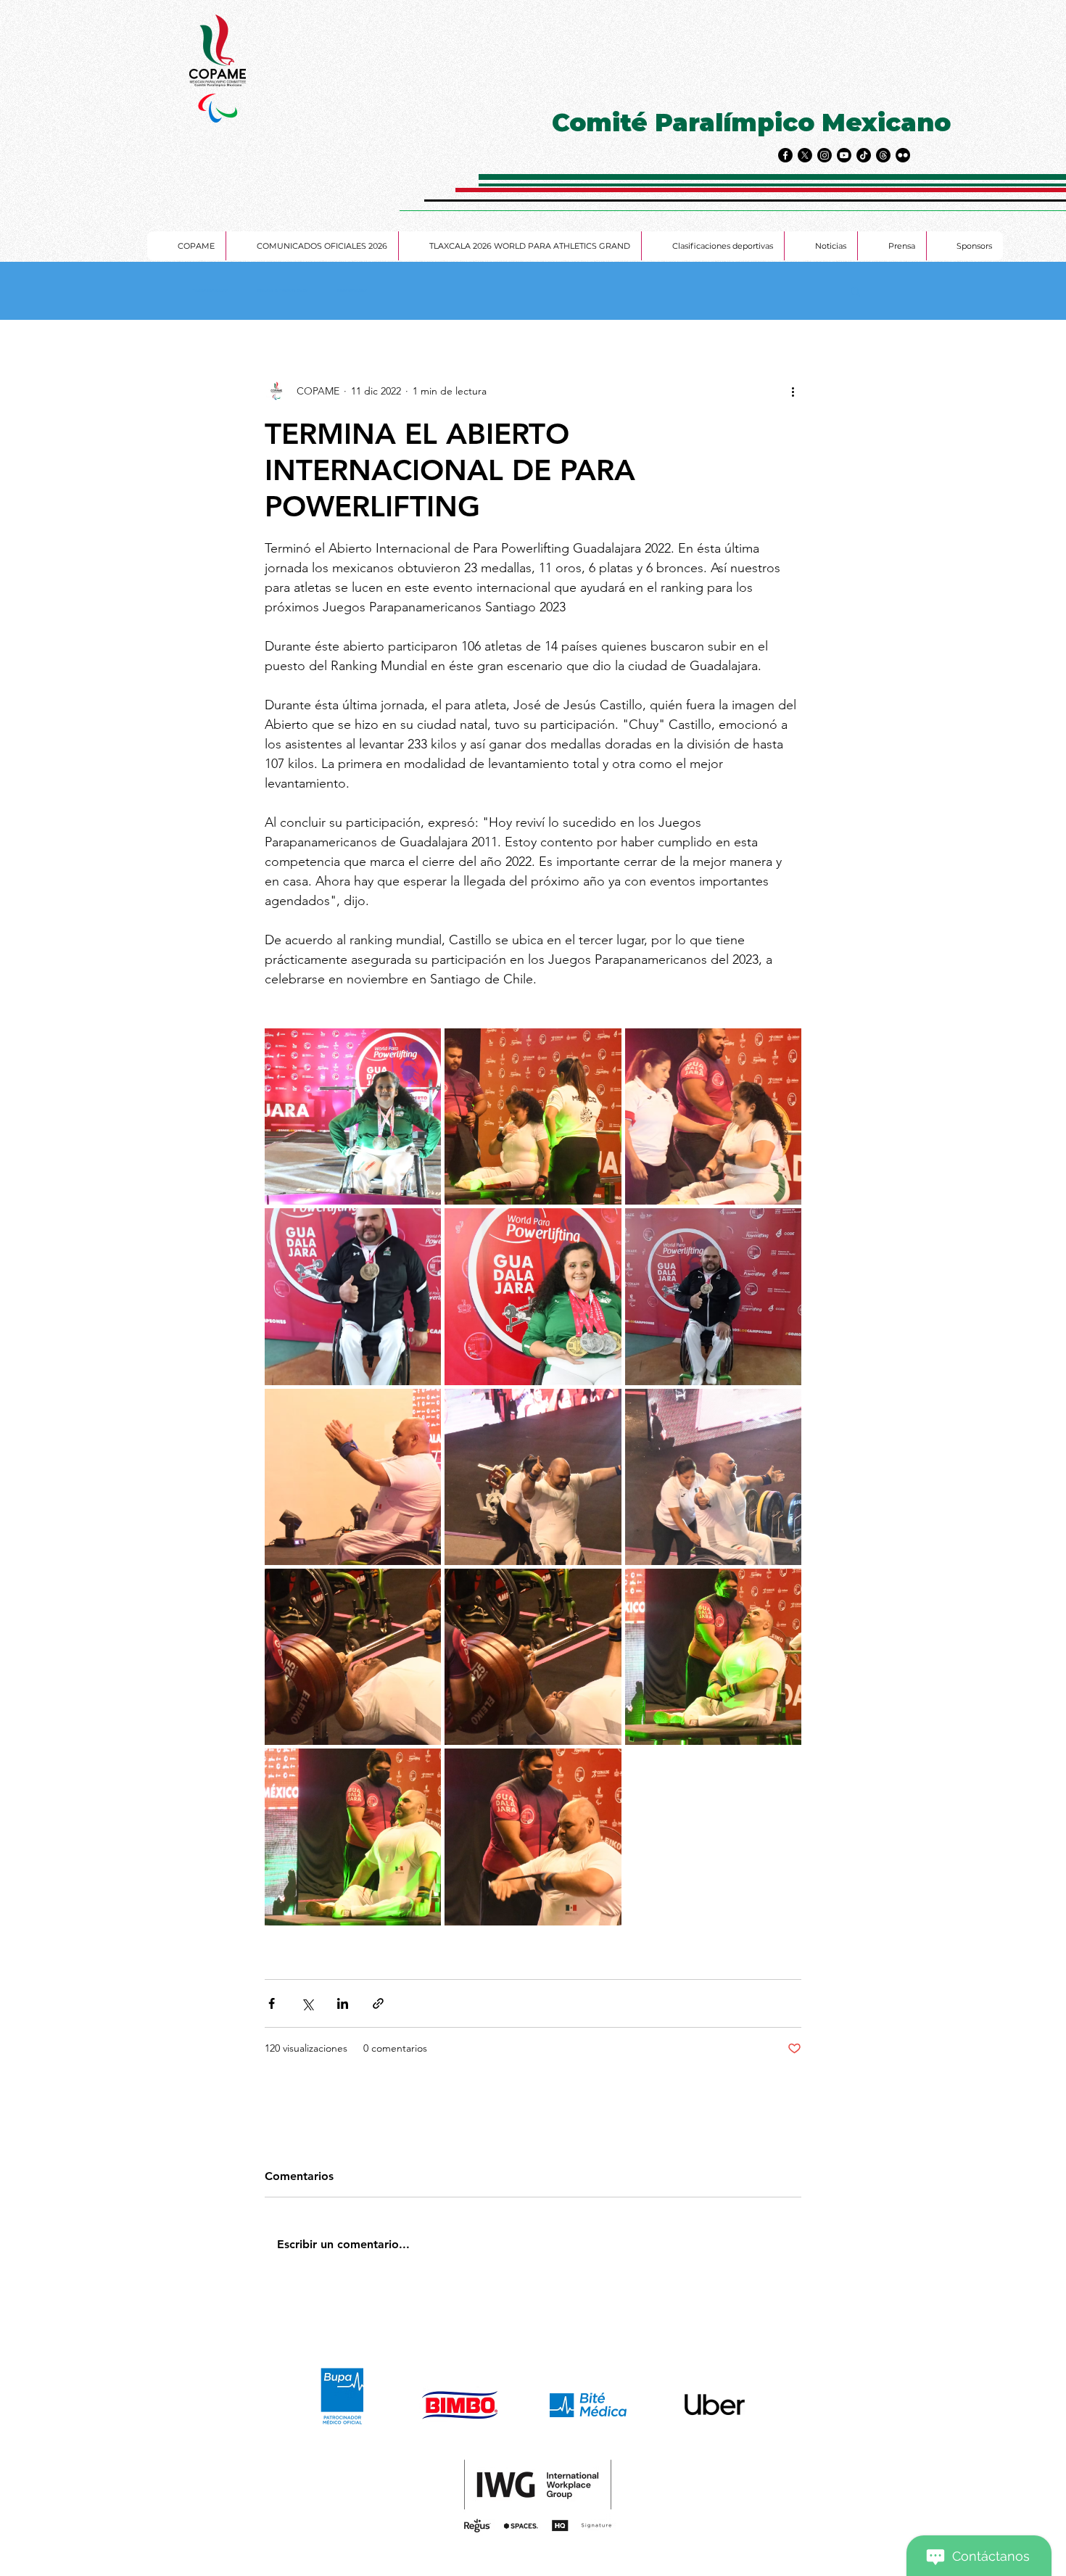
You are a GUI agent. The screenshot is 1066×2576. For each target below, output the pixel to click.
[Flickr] (903, 155)
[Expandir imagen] (353, 1116)
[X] (805, 155)
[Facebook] (785, 155)
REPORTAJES (352, 291)
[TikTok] (864, 155)
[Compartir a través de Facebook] (272, 2003)
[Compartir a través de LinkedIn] (343, 2003)
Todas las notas (210, 291)
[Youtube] (844, 155)
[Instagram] (825, 155)
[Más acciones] (793, 391)
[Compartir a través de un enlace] (378, 2003)
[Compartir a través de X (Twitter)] (307, 2003)
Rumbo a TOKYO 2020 (283, 291)
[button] (855, 291)
